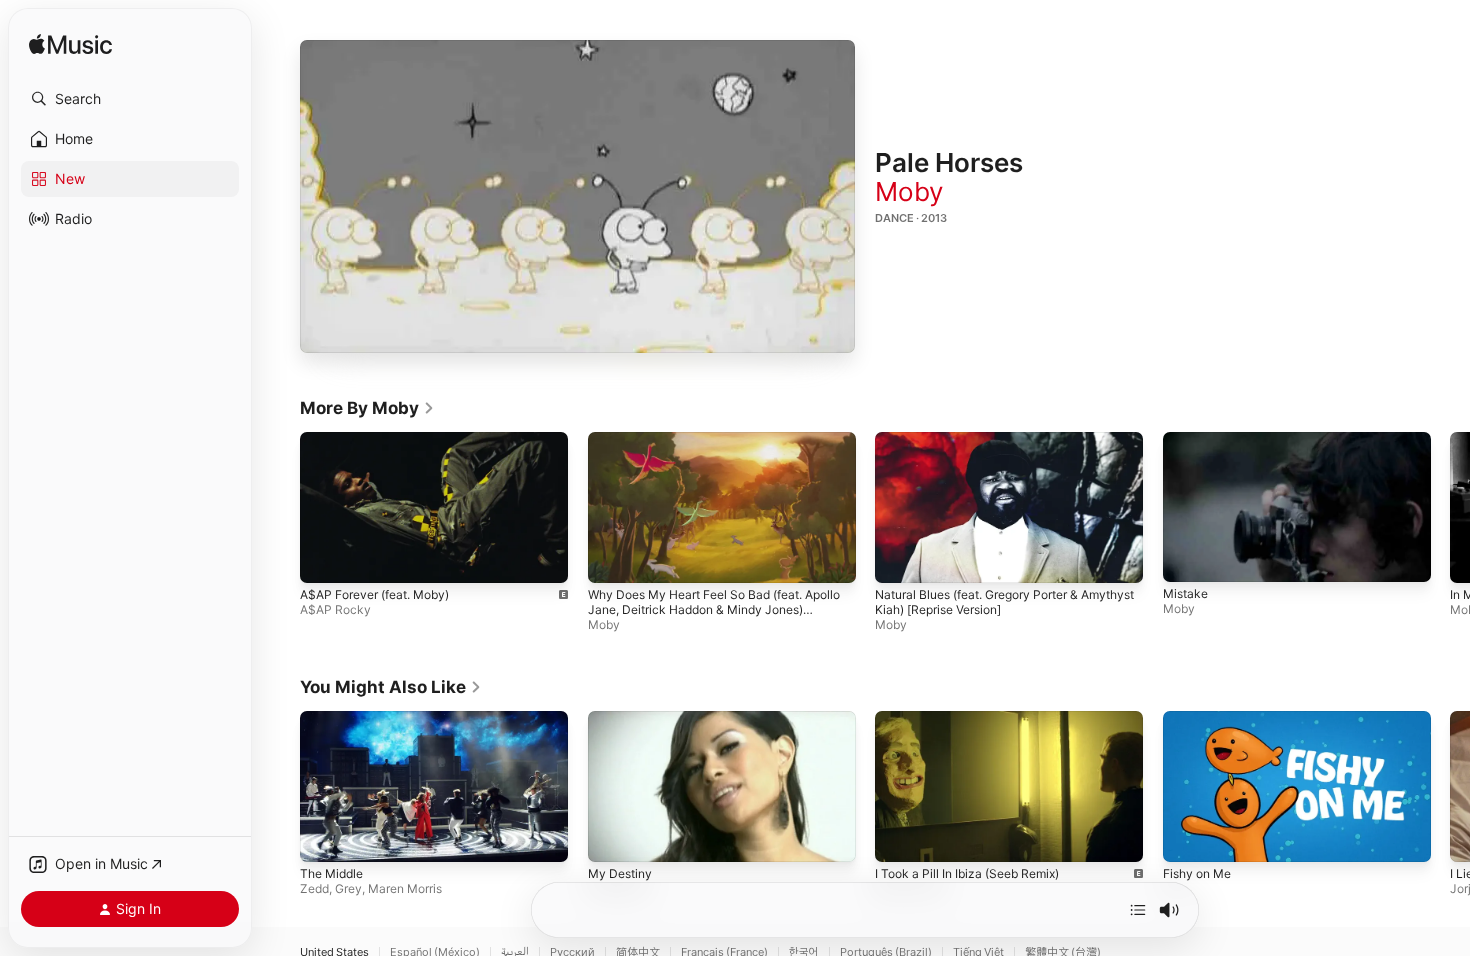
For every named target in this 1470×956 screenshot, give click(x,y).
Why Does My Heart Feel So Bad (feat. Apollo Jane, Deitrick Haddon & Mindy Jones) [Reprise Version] (714, 609)
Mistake (1185, 594)
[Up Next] (1138, 910)
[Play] (578, 197)
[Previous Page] (280, 507)
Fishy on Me (1197, 872)
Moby (909, 191)
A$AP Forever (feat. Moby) (374, 594)
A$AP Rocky (335, 609)
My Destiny (620, 872)
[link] (367, 408)
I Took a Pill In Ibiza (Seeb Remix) (967, 872)
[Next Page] (1450, 507)
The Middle (331, 872)
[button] (130, 99)
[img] (70, 45)
